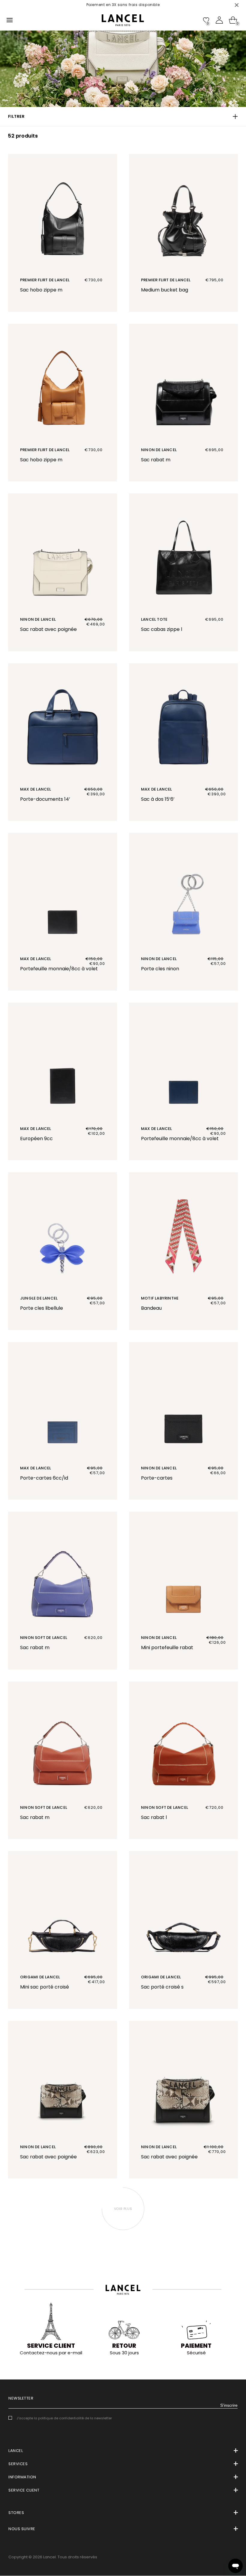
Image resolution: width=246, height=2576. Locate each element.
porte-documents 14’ (45, 799)
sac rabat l (154, 1817)
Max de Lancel (36, 789)
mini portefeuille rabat (167, 1647)
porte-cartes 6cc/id (44, 1478)
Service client (51, 2346)
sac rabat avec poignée (48, 629)
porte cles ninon (160, 969)
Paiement (196, 2346)
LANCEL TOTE (154, 619)
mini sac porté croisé (45, 1987)
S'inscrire (229, 2405)
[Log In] (219, 20)
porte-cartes (157, 1478)
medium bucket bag (165, 290)
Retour (124, 2346)
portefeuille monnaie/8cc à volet (59, 969)
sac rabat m (156, 460)
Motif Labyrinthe (160, 1298)
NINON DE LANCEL (159, 450)
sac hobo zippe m (41, 290)
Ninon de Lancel (38, 619)
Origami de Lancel (40, 1977)
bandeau (151, 1308)
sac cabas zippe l (162, 629)
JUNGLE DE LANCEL (39, 1298)
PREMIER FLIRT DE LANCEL (45, 280)
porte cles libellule (42, 1308)
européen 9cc (36, 1139)
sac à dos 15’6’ (158, 799)
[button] (123, 117)
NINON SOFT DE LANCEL (44, 1638)
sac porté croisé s (162, 1987)
